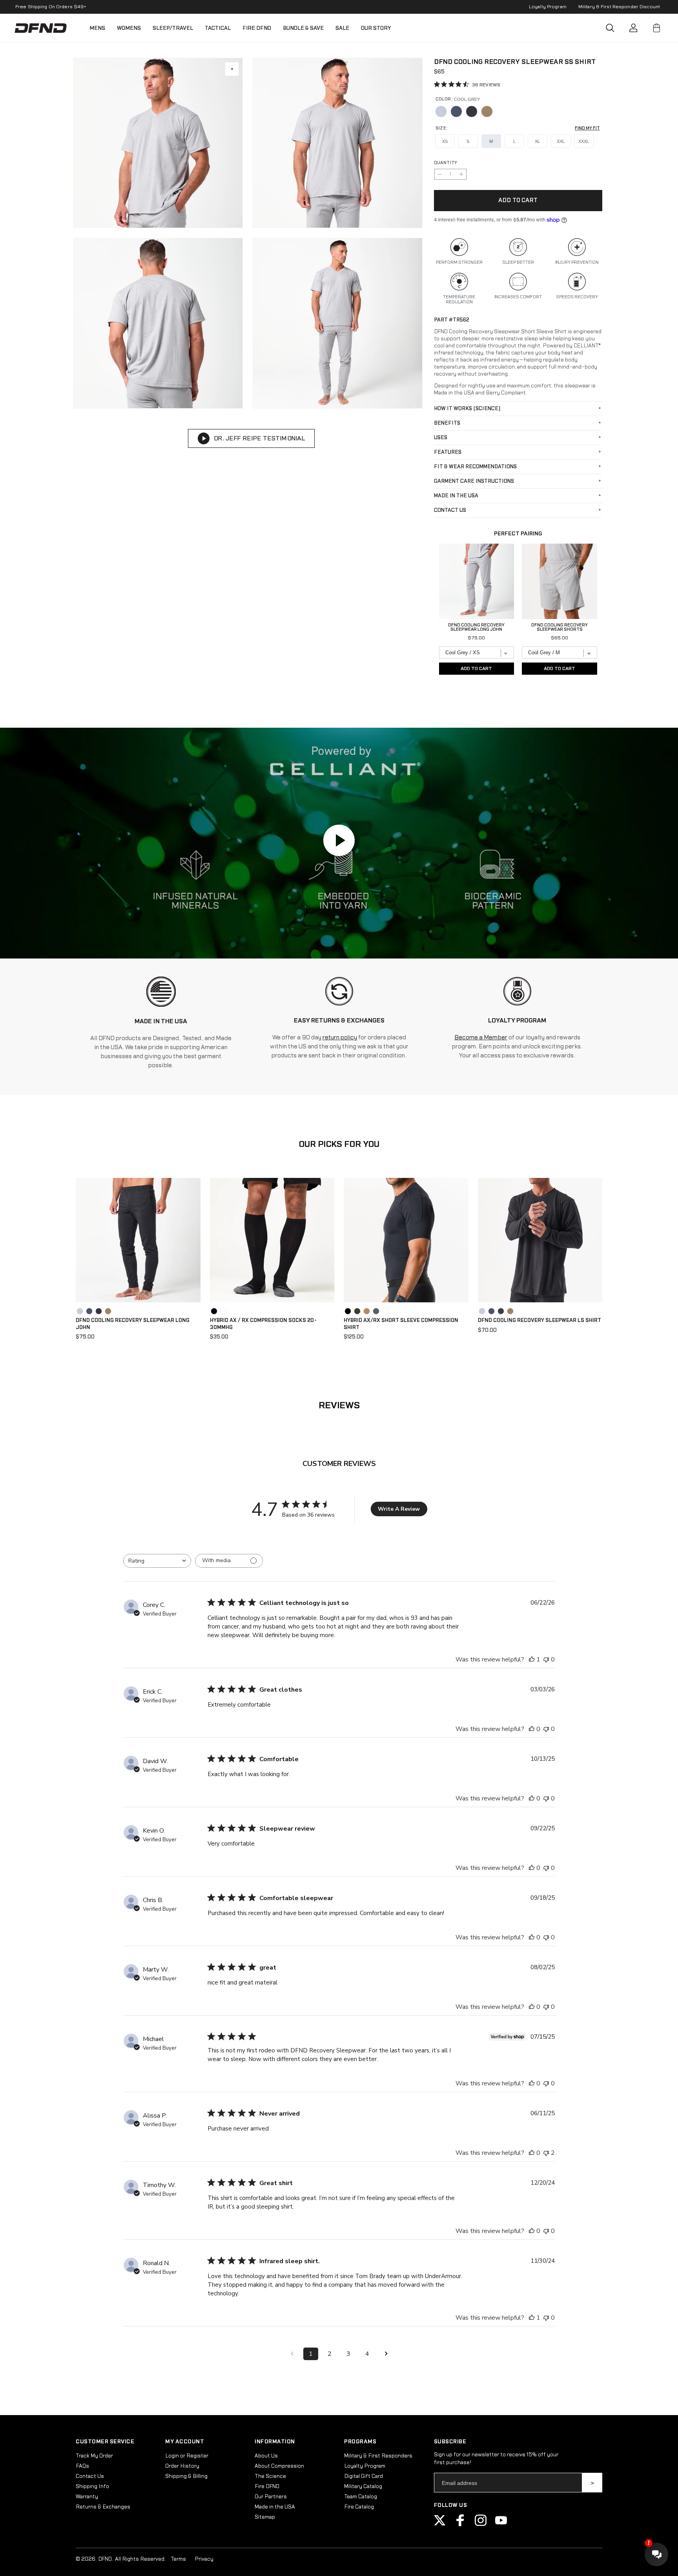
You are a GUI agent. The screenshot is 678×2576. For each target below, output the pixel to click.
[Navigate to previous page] (292, 2354)
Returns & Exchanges (103, 2507)
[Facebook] (460, 2525)
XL (537, 141)
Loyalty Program (548, 7)
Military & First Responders (378, 2456)
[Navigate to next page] (386, 2354)
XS (445, 141)
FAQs (82, 2466)
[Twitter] (440, 2525)
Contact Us (90, 2476)
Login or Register (187, 2456)
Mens (97, 28)
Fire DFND (257, 28)
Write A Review (399, 1509)
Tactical (218, 28)
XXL (561, 141)
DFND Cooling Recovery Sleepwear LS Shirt (539, 1320)
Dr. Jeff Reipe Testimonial (259, 438)
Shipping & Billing (186, 2476)
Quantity (446, 163)
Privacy (204, 2559)
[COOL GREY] (441, 111)
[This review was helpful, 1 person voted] (532, 1660)
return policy (340, 1038)
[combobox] (157, 1561)
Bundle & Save (303, 28)
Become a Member (481, 1038)
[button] (610, 28)
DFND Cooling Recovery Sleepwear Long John (133, 1324)
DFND (105, 2559)
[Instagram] (481, 2525)
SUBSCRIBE (592, 2483)
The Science (270, 2476)
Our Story (376, 28)
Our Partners (271, 2497)
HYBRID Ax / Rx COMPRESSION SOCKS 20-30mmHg (263, 1324)
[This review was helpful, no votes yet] (532, 1729)
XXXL (584, 141)
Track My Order (94, 2456)
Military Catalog (363, 2487)
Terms (178, 2559)
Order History (182, 2466)
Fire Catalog (359, 2507)
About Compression (279, 2466)
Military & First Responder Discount (619, 7)
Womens (129, 28)
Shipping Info (92, 2487)
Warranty (87, 2497)
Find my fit (587, 128)
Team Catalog (361, 2497)
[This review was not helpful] (546, 2153)
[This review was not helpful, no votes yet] (546, 1660)
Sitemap (265, 2517)
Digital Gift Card (364, 2476)
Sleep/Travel (173, 28)
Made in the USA (275, 2507)
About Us (266, 2456)
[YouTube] (501, 2525)
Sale (342, 28)
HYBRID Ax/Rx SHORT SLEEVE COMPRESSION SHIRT (401, 1324)
